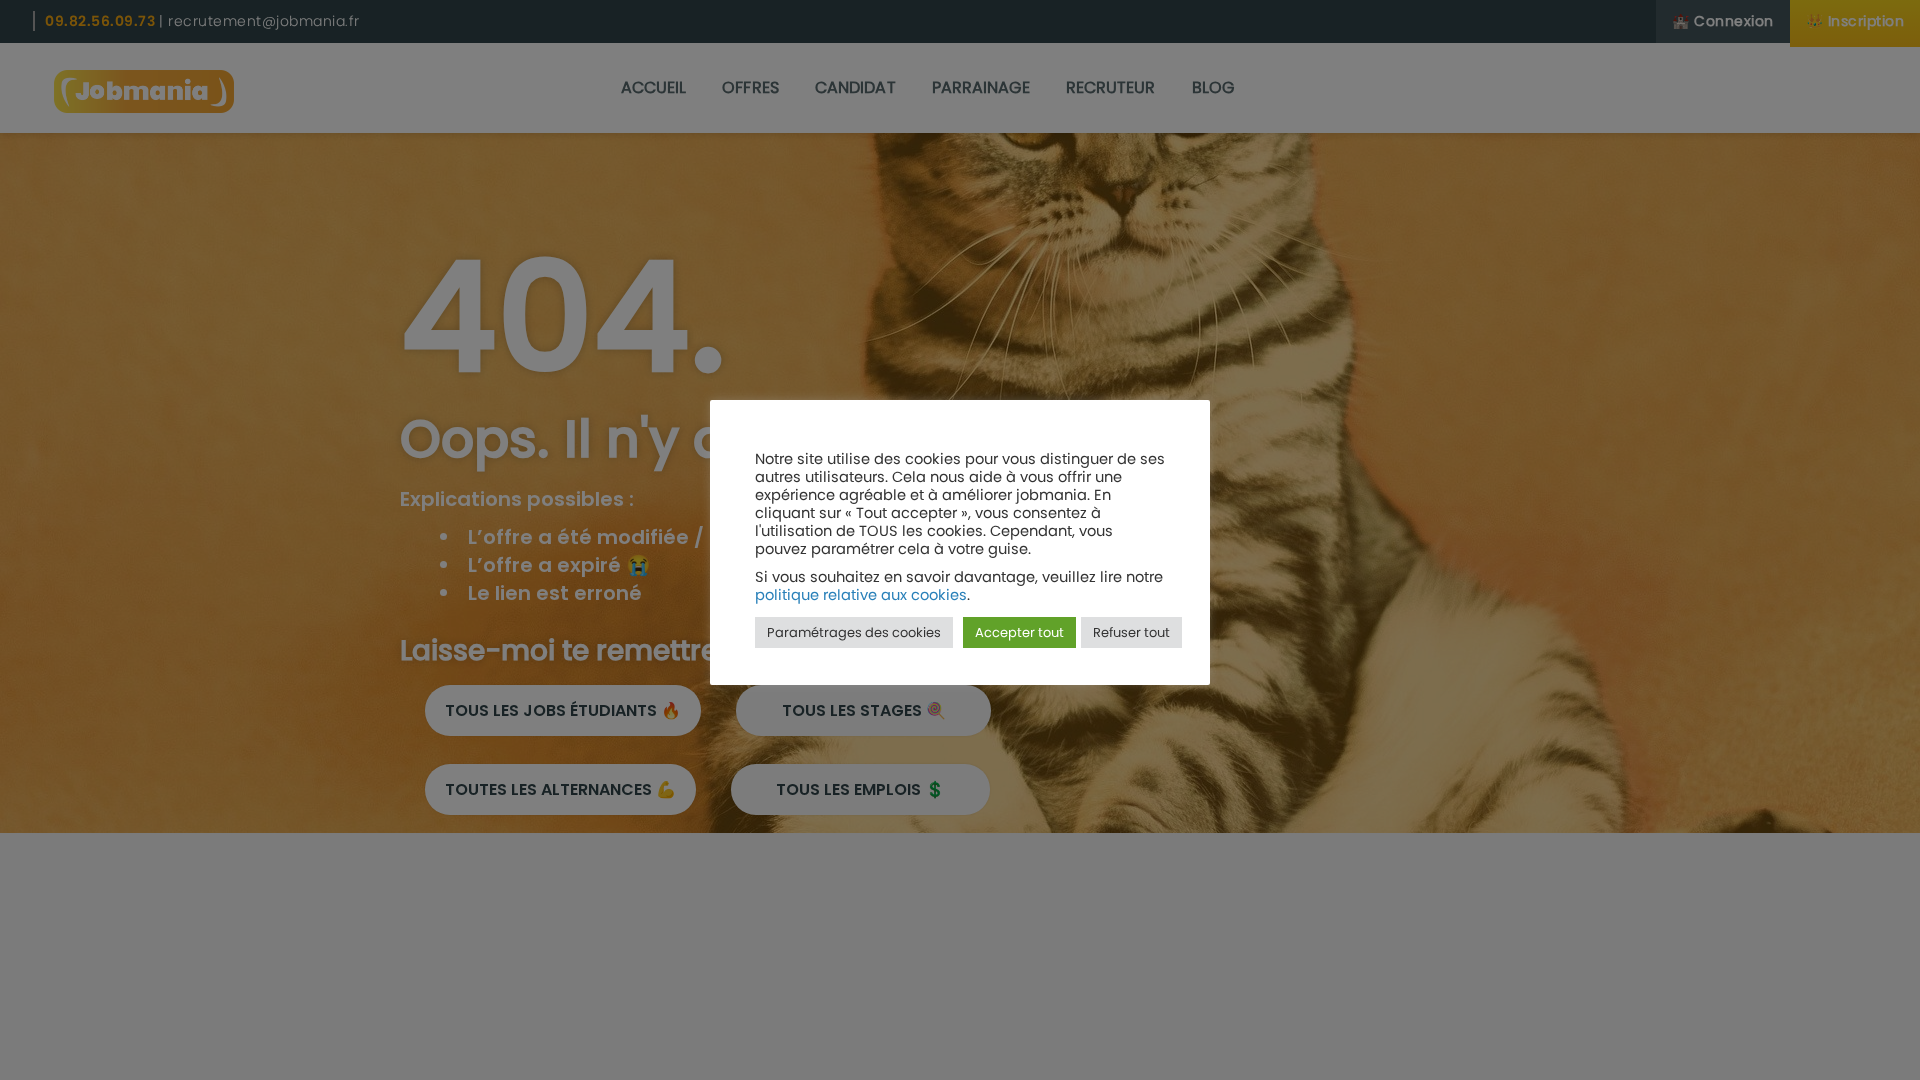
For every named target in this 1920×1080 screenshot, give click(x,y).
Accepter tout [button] (1019, 632)
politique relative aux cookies (861, 595)
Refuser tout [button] (1131, 632)
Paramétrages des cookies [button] (854, 632)
